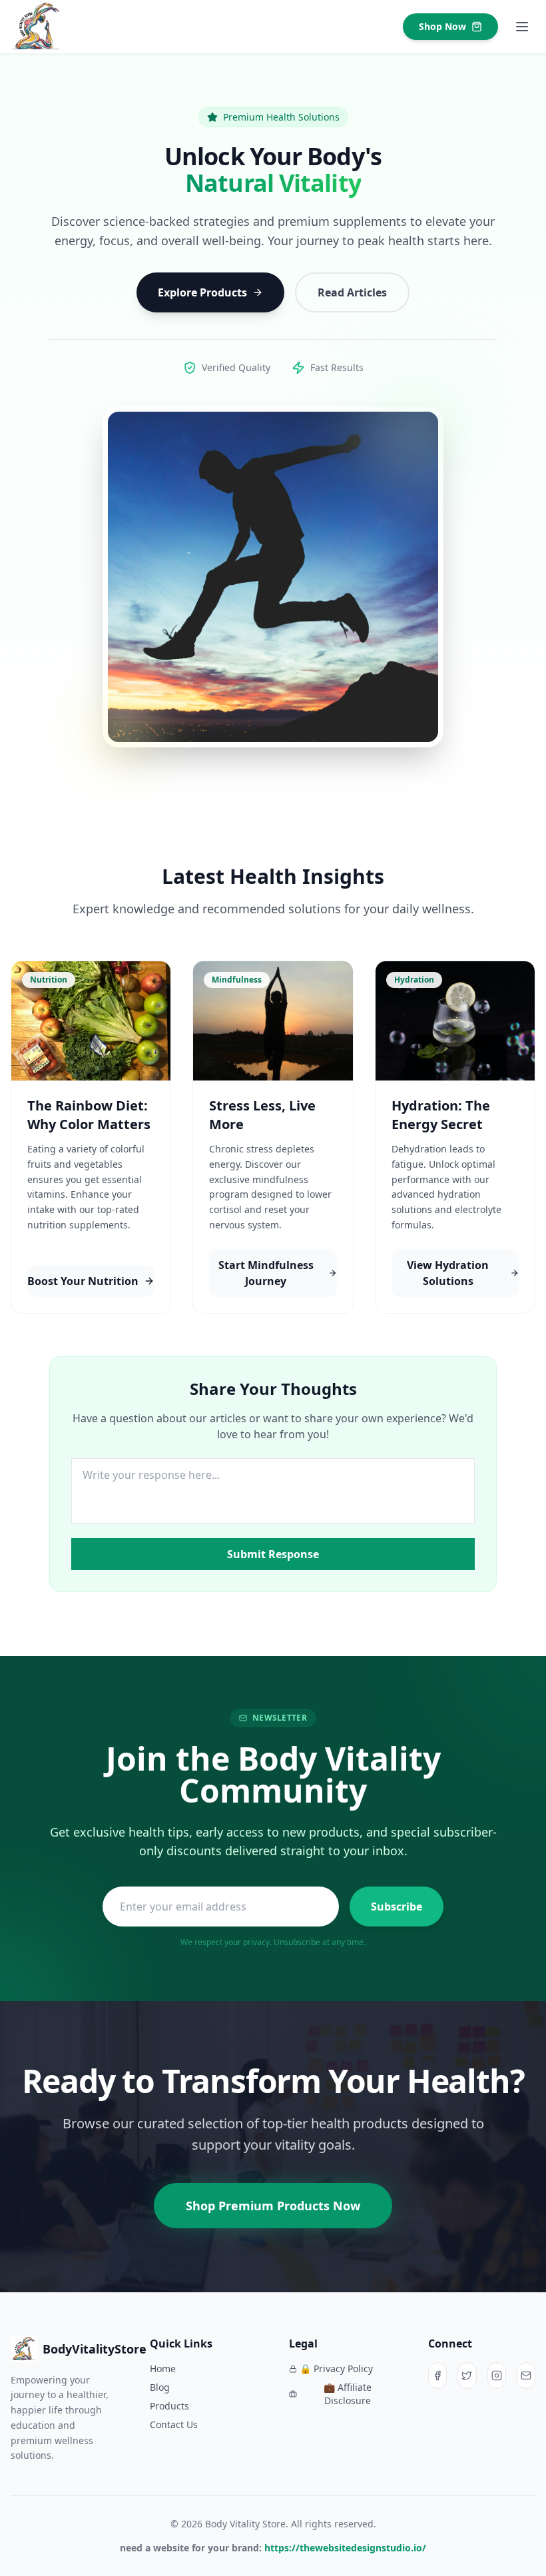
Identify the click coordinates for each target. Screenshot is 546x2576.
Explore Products (202, 292)
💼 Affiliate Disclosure (348, 2394)
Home (163, 2368)
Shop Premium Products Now (273, 2206)
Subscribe (397, 1907)
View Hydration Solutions (448, 1273)
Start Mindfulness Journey (266, 1273)
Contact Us (174, 2424)
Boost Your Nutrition (83, 1281)
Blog (160, 2387)
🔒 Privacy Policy (336, 2368)
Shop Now (442, 26)
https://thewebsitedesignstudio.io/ (345, 2548)
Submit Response (273, 1554)
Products (169, 2406)
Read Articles (352, 292)
